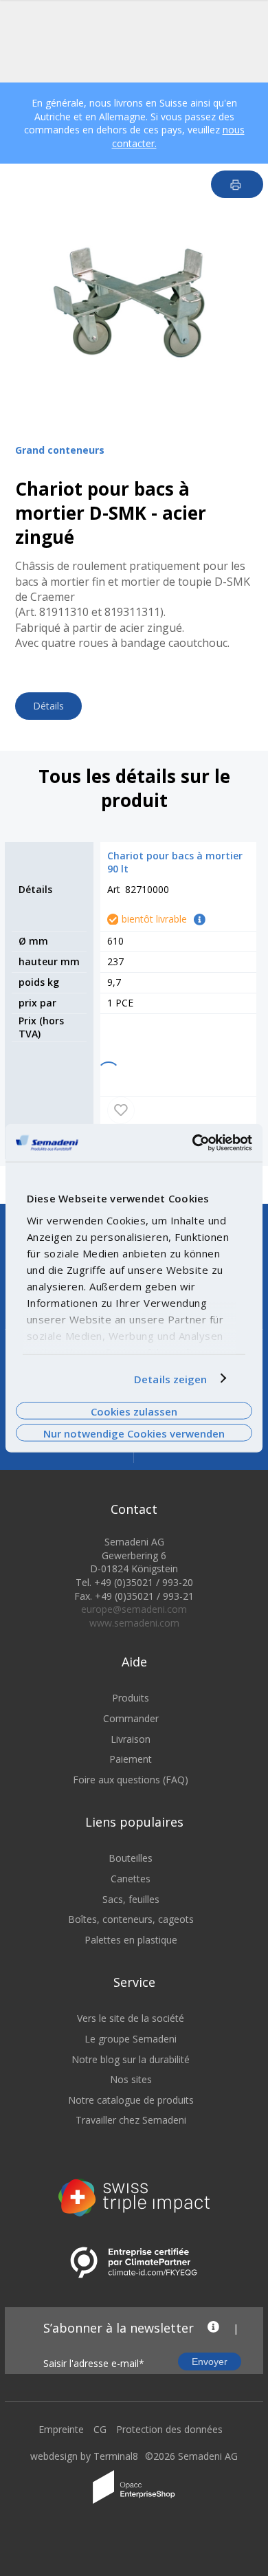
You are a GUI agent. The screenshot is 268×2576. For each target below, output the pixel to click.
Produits (131, 1698)
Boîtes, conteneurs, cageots (131, 1919)
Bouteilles (131, 1858)
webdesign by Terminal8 (84, 2456)
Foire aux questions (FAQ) (131, 1780)
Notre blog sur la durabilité (131, 2059)
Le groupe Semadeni (131, 2039)
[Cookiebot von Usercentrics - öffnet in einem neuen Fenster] (193, 1143)
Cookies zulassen (134, 1411)
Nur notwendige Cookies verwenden (134, 1433)
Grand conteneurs (60, 450)
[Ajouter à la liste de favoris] (121, 1110)
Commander (131, 1718)
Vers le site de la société (131, 2018)
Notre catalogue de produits (131, 2100)
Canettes (131, 1879)
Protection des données (169, 2429)
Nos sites (131, 2079)
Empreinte (61, 2429)
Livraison (131, 1739)
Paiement (131, 1759)
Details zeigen (170, 1378)
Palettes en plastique (131, 1940)
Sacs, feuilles (131, 1899)
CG (100, 2429)
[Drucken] (237, 184)
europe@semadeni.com (134, 1609)
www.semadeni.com (134, 1623)
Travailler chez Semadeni (131, 2120)
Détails (48, 706)
